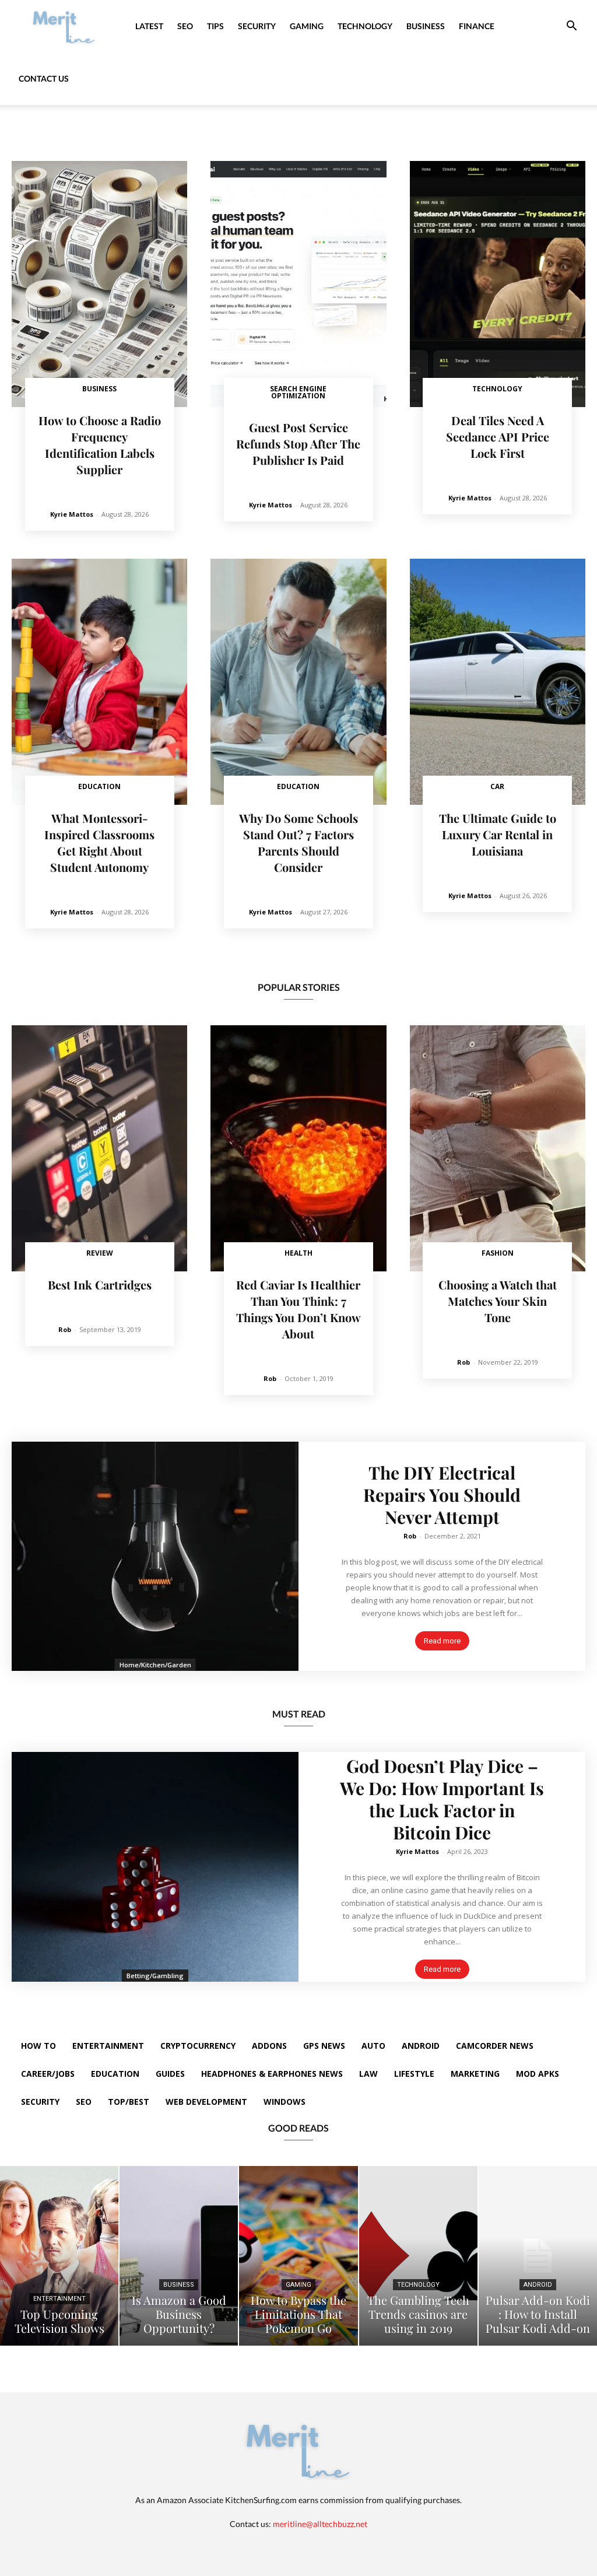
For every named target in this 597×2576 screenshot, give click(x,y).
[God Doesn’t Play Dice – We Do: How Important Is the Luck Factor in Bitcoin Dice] (155, 1867)
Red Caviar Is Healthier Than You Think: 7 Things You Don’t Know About (298, 1309)
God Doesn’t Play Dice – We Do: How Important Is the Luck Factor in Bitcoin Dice (442, 1799)
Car (497, 786)
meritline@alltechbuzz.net (320, 2524)
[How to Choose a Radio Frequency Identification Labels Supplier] (99, 284)
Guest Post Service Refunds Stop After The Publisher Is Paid (298, 444)
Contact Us (44, 78)
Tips (215, 26)
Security (257, 26)
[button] (571, 27)
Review (100, 1253)
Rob (65, 1329)
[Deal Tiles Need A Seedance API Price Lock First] (498, 284)
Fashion (498, 1253)
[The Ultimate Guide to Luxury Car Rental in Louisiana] (498, 682)
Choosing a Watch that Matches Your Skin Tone (498, 1301)
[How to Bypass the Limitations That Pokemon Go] (298, 2256)
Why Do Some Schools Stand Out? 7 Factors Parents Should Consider (298, 842)
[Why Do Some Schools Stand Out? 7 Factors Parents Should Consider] (298, 682)
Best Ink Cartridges (100, 1285)
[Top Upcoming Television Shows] (59, 2256)
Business (426, 26)
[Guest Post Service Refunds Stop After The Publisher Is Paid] (298, 284)
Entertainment (59, 2299)
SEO (185, 26)
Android (538, 2285)
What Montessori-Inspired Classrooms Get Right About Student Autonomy (99, 842)
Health (298, 1253)
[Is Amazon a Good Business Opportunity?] (179, 2256)
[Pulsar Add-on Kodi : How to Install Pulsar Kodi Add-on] (538, 2256)
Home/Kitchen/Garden (155, 1665)
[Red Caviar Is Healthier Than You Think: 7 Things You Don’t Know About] (298, 1148)
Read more (442, 1641)
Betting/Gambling (155, 1976)
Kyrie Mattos (72, 514)
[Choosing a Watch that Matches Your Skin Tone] (498, 1148)
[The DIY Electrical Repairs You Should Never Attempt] (155, 1557)
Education (99, 786)
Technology (365, 26)
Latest (149, 26)
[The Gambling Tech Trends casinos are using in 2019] (418, 2256)
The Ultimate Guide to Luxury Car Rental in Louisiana (498, 834)
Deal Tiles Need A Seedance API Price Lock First (498, 437)
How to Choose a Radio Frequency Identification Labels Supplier (100, 445)
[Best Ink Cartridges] (99, 1148)
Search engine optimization (298, 392)
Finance (477, 26)
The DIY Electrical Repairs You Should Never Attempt (442, 1495)
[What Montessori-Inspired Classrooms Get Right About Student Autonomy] (99, 682)
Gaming (307, 26)
